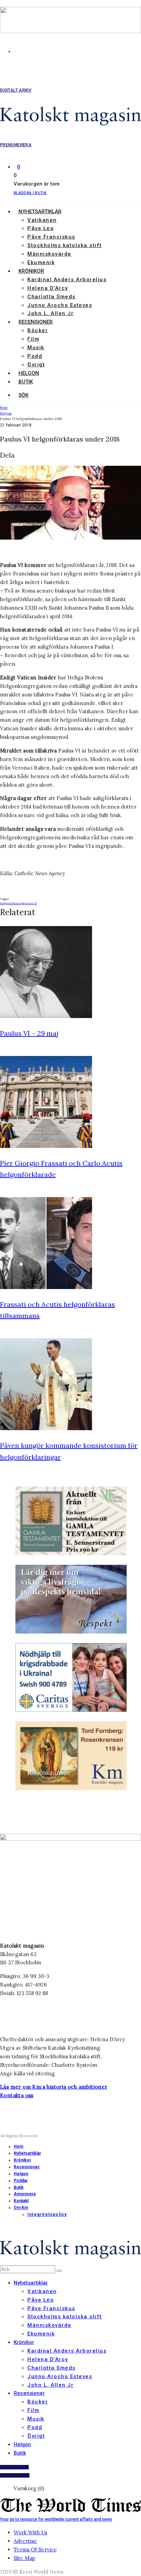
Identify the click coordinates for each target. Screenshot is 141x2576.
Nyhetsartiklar (40, 212)
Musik (36, 348)
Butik (26, 382)
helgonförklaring (12, 903)
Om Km (21, 2208)
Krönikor (31, 271)
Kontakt (21, 2201)
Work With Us (30, 2532)
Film (33, 339)
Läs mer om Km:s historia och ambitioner (54, 2087)
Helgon (29, 373)
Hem (18, 2146)
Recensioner (36, 322)
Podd (35, 356)
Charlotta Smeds (52, 297)
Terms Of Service (35, 2550)
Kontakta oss (17, 2095)
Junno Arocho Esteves (60, 305)
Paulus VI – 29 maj (29, 1033)
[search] (59, 2271)
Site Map (24, 2558)
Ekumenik (41, 262)
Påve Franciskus (51, 237)
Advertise (25, 2541)
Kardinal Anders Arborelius (67, 280)
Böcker (38, 330)
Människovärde (49, 254)
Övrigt (36, 365)
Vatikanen (42, 220)
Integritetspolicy (47, 2214)
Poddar (21, 2181)
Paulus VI (30, 903)
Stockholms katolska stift (65, 245)
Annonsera (25, 2194)
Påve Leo (41, 228)
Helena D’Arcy (48, 288)
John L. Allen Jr (50, 313)
